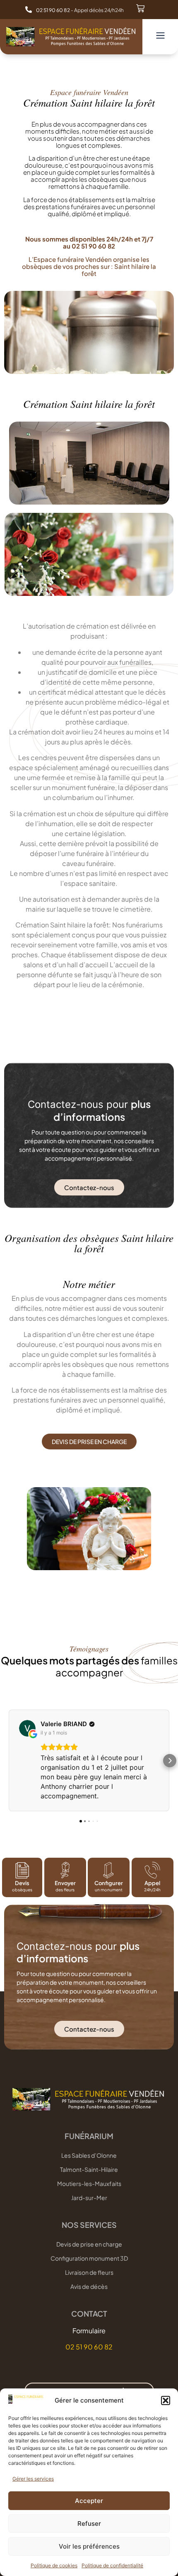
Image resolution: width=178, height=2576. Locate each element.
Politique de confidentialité (112, 2565)
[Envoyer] (65, 1870)
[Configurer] (109, 1870)
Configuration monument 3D (89, 2258)
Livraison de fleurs (89, 2272)
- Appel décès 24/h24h (80, 10)
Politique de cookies (54, 2565)
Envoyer (65, 1883)
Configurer (109, 1883)
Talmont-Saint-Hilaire (89, 2169)
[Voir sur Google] (27, 1728)
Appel (153, 1883)
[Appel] (153, 1870)
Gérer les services (33, 2479)
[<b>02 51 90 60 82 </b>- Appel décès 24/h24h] (29, 10)
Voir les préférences (89, 2546)
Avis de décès (89, 2286)
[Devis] (22, 1870)
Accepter (89, 2501)
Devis (22, 1883)
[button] (166, 2400)
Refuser (89, 2524)
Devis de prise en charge (89, 2244)
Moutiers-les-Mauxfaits (89, 2183)
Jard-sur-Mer (89, 2198)
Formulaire (89, 2331)
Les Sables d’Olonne (89, 2155)
